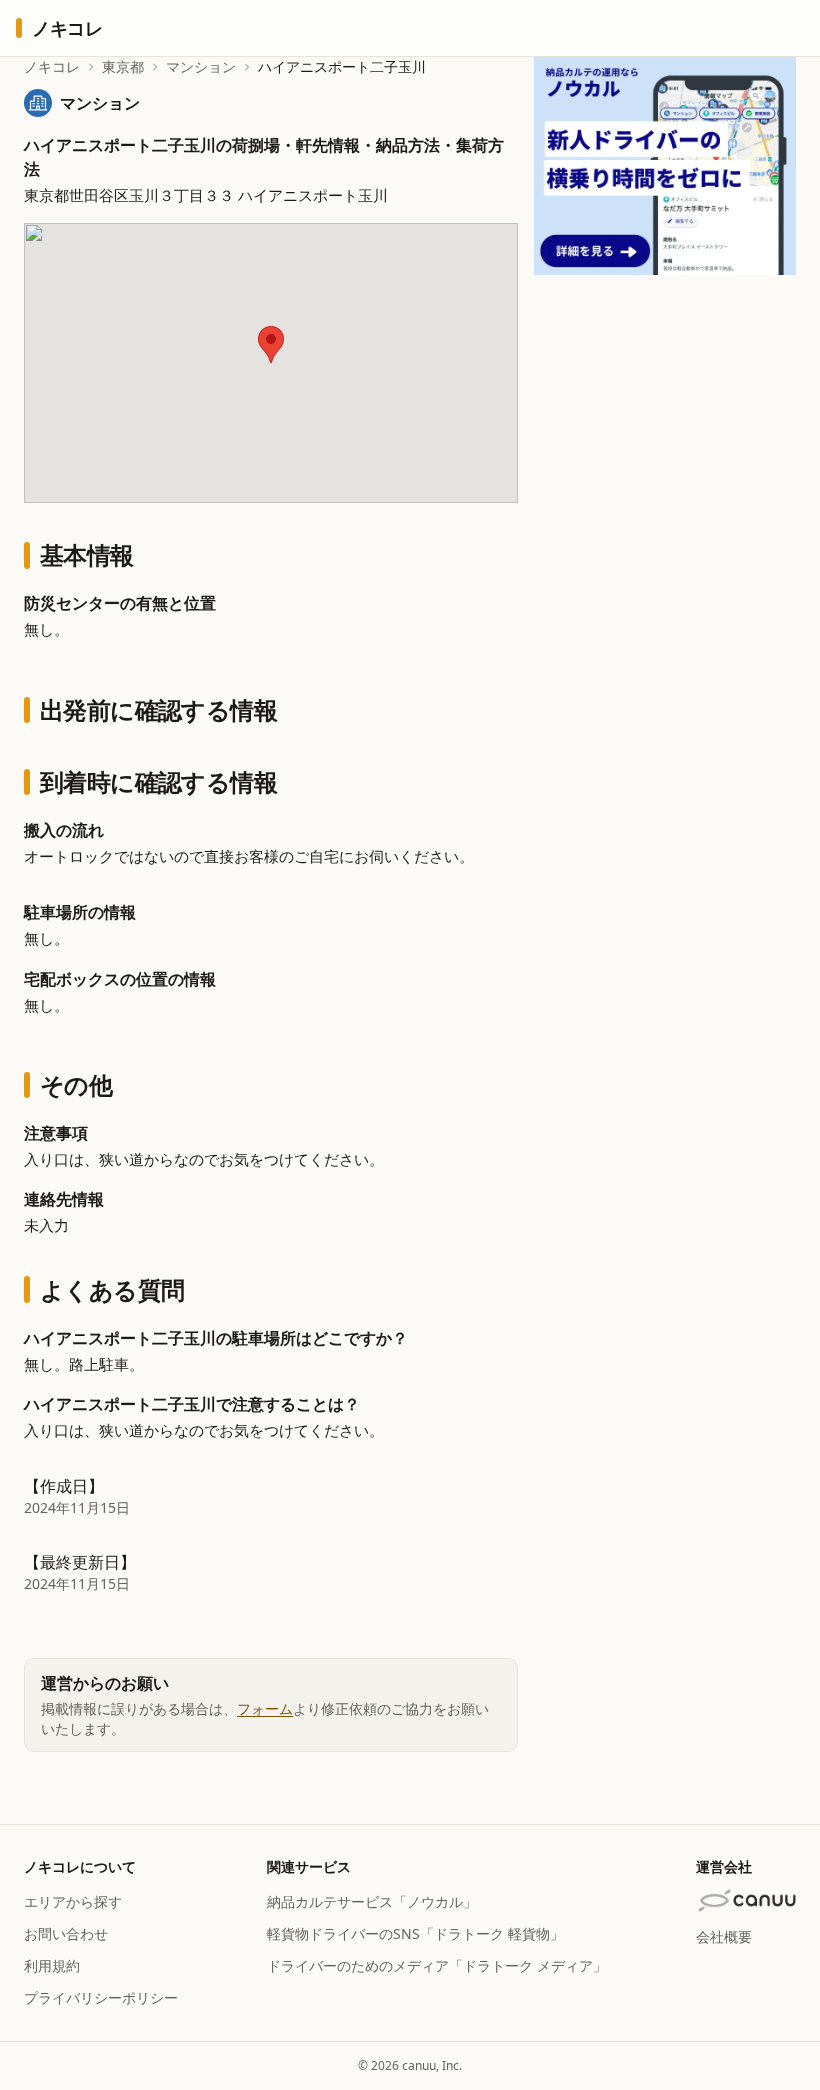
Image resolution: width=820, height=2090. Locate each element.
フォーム (265, 1708)
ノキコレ (52, 66)
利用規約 (52, 1965)
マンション (201, 66)
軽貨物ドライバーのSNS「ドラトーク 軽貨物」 (415, 1933)
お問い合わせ (66, 1933)
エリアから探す (73, 1901)
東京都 (123, 66)
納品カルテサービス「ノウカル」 (372, 1901)
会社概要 (724, 1936)
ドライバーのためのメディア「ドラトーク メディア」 (437, 1965)
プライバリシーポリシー (101, 1997)
